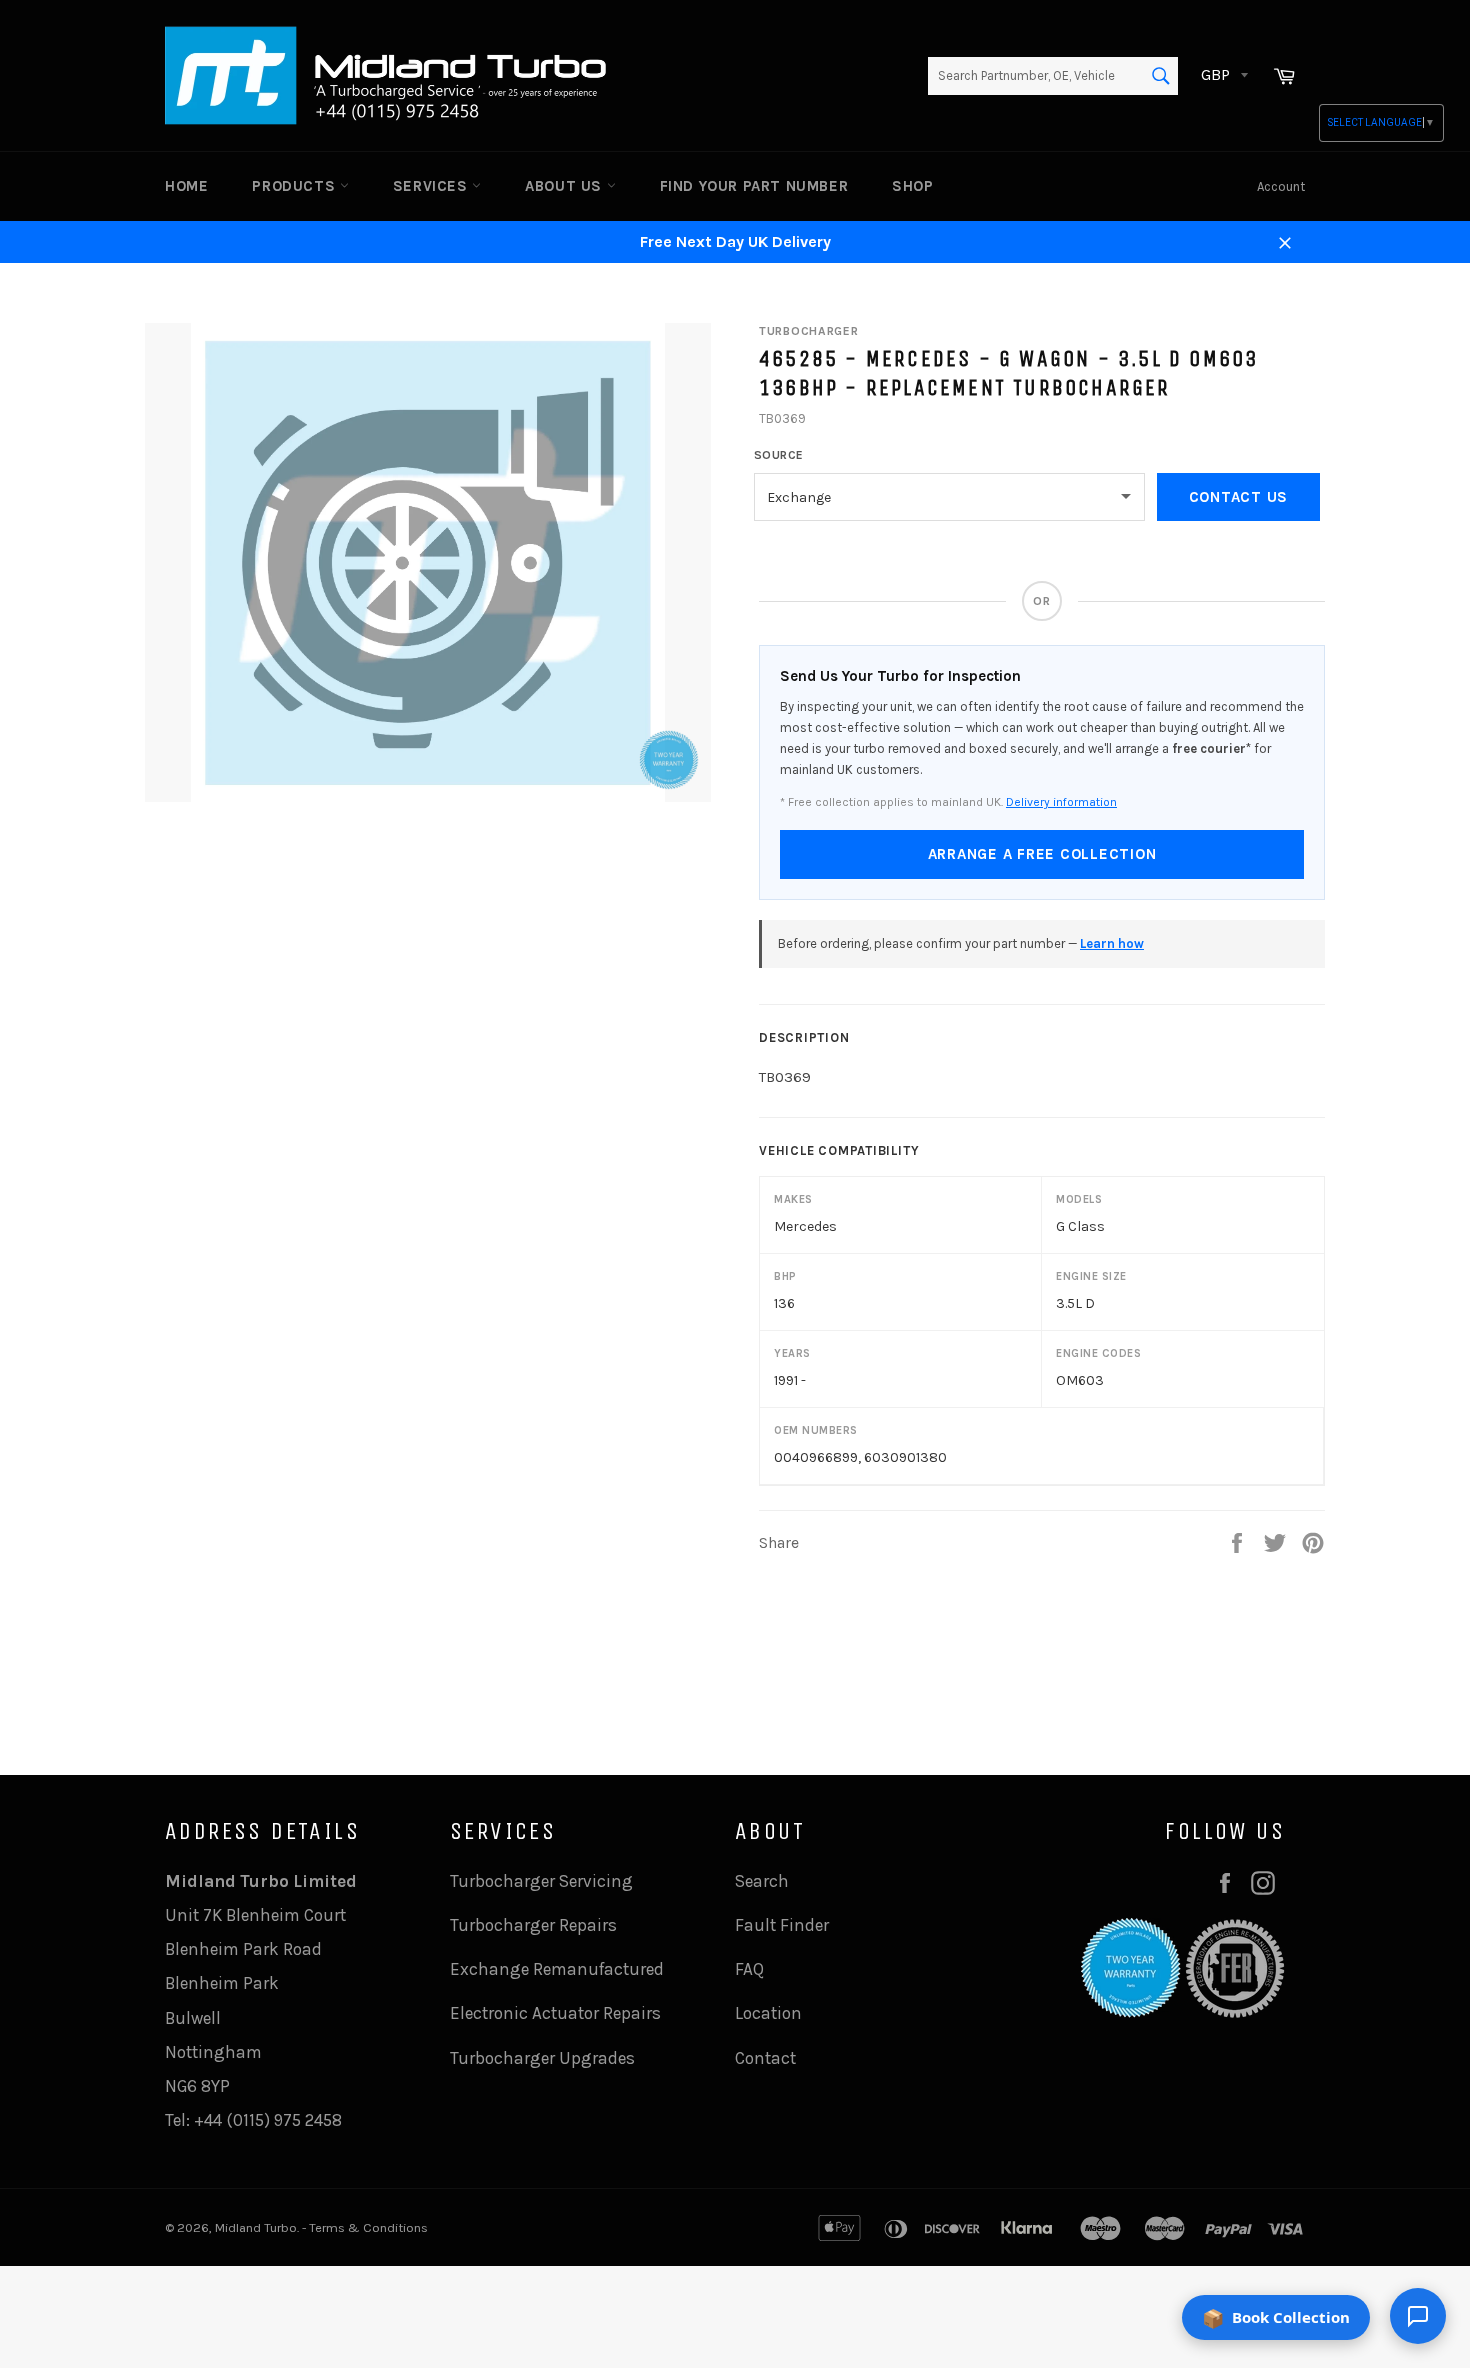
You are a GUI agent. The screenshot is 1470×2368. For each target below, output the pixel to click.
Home (186, 186)
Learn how (1112, 943)
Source (779, 455)
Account (1281, 186)
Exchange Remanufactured (557, 1969)
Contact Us (1239, 497)
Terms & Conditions (368, 2227)
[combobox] (1053, 76)
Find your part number (754, 186)
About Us (565, 186)
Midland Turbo (256, 2227)
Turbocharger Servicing (541, 1881)
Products (295, 186)
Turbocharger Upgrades (542, 2058)
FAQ (749, 1969)
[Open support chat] (1418, 2316)
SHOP (912, 186)
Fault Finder (782, 1925)
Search (762, 1881)
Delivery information (1061, 802)
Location (768, 2013)
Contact (765, 2058)
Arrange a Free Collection (1042, 854)
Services (432, 186)
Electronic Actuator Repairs (555, 2013)
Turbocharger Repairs (533, 1925)
